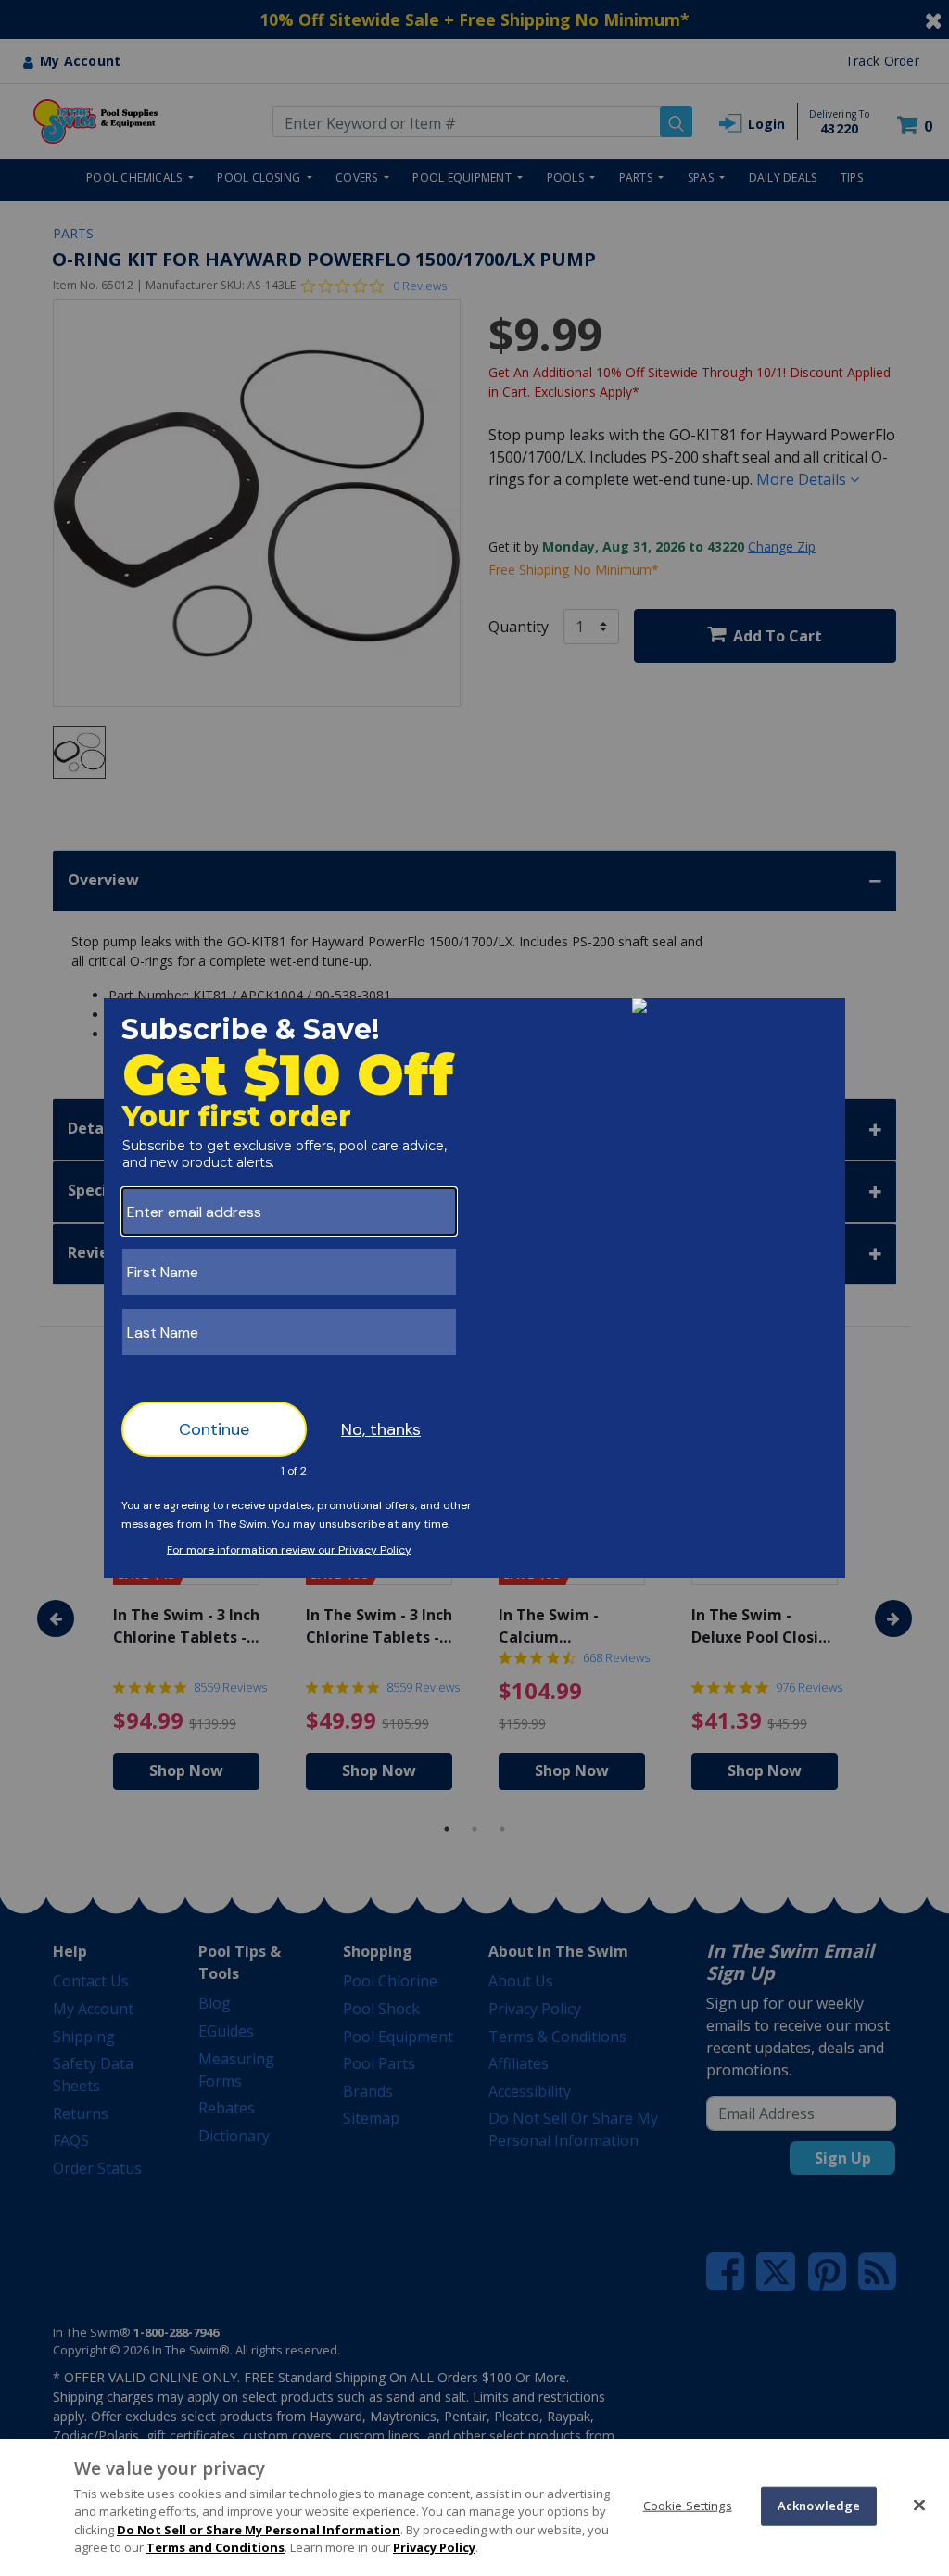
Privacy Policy (434, 2547)
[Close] (919, 2505)
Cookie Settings (688, 2506)
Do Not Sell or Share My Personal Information (259, 2530)
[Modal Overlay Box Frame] (474, 1288)
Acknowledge (819, 2506)
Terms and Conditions (215, 2547)
